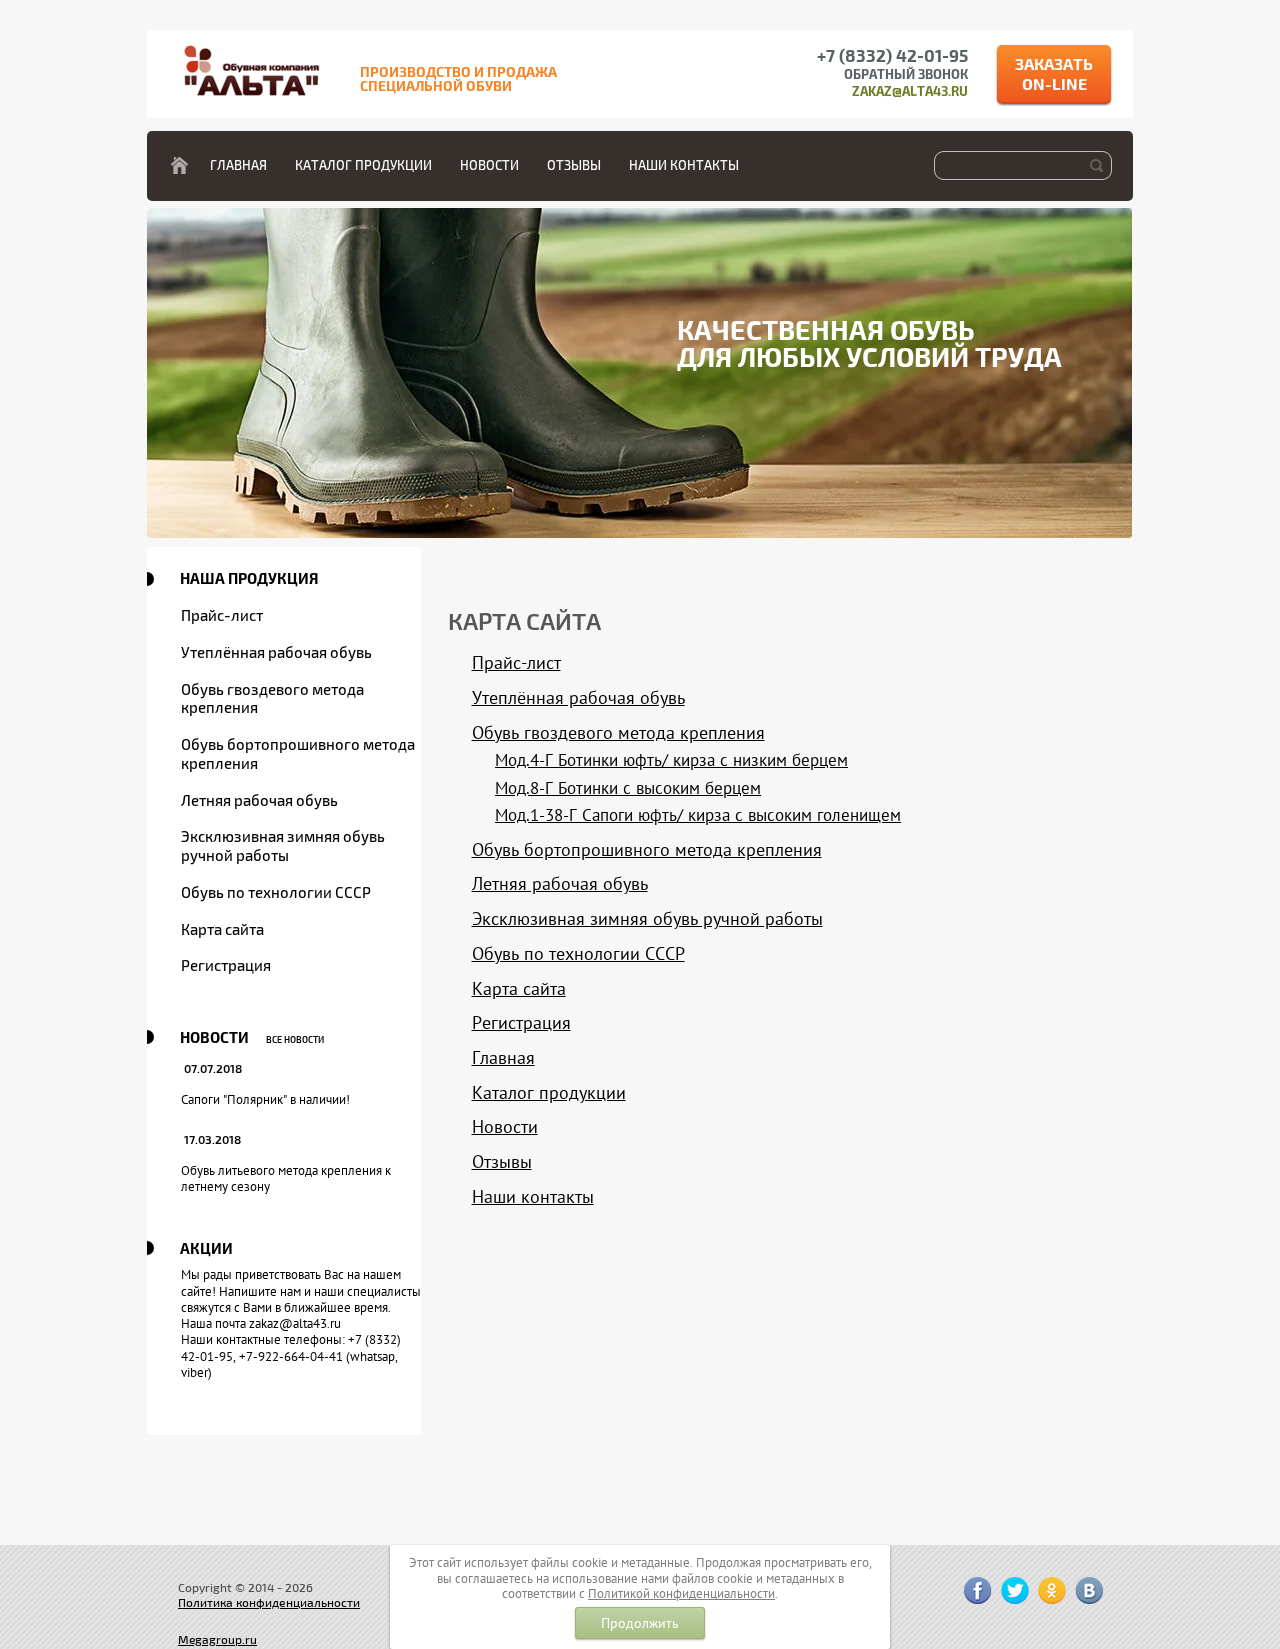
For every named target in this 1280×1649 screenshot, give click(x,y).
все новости (295, 1040)
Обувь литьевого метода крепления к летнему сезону (286, 1178)
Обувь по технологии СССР (276, 893)
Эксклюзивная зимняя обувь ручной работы (283, 846)
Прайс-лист (222, 616)
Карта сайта (222, 930)
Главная (238, 166)
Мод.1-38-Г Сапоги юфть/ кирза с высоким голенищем (698, 815)
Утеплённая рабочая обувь (276, 653)
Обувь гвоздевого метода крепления (272, 699)
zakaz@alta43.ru (910, 92)
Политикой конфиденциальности (681, 1593)
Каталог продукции (363, 166)
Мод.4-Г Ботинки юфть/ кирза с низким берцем (671, 760)
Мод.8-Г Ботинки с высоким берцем (628, 788)
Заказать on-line (1054, 75)
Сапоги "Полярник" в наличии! (265, 1099)
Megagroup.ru (217, 1640)
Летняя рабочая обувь (259, 801)
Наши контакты (684, 166)
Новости (489, 166)
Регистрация (226, 966)
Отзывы (574, 166)
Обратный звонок (906, 75)
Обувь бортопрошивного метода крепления (298, 754)
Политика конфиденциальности (269, 1603)
